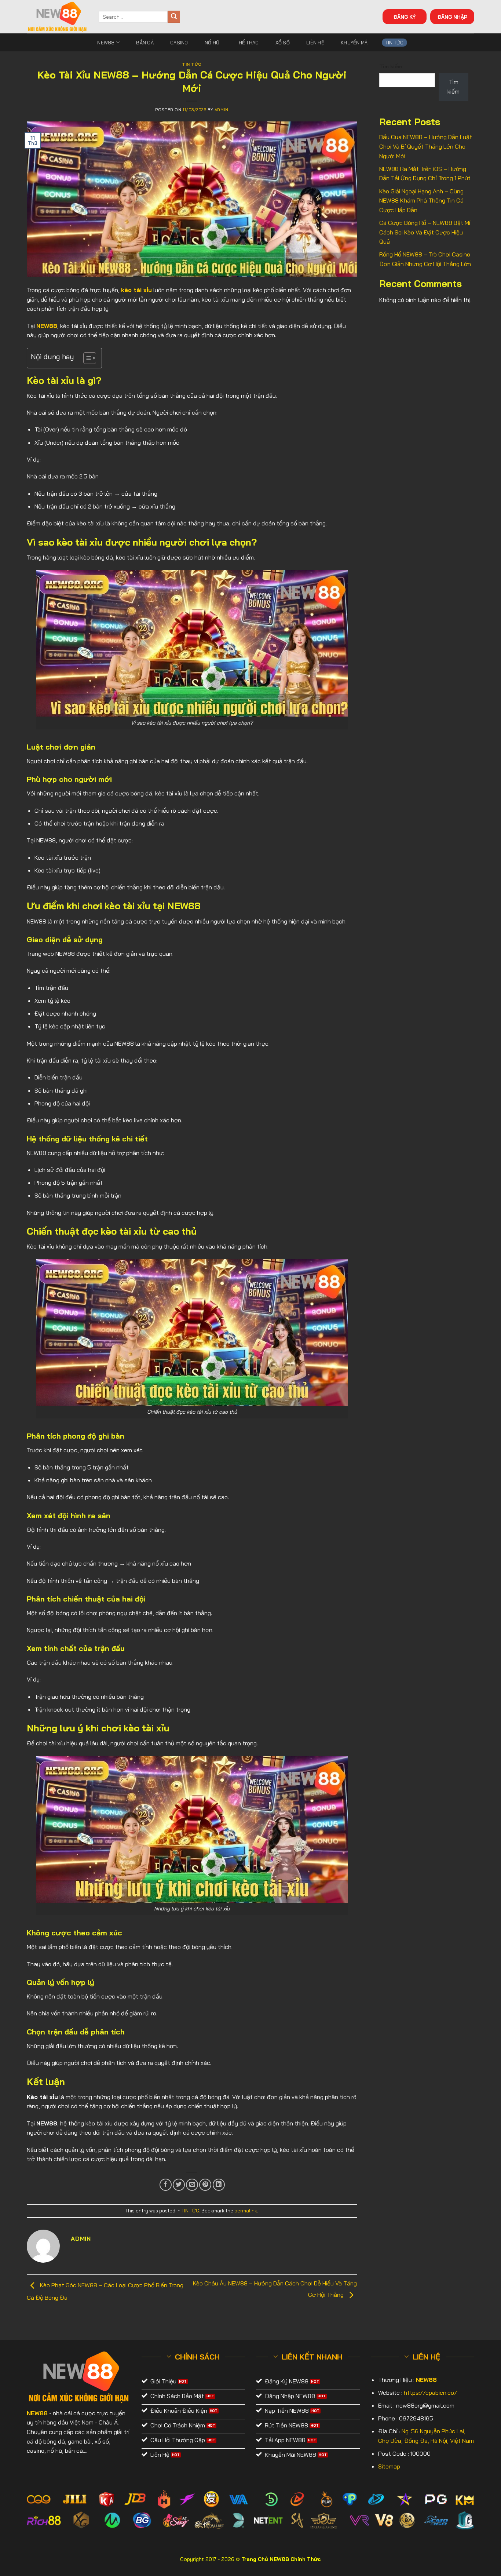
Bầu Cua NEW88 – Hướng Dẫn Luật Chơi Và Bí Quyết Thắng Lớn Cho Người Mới (426, 146)
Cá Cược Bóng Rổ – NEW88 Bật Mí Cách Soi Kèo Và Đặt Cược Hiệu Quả (425, 232)
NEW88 (106, 43)
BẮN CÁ (145, 43)
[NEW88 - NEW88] (57, 17)
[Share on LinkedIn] (219, 2185)
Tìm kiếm (391, 66)
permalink (246, 2211)
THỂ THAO (247, 43)
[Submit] (174, 17)
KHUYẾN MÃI (355, 43)
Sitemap (389, 2466)
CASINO (179, 43)
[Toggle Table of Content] (86, 358)
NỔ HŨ (212, 43)
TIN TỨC (395, 43)
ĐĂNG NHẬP (452, 17)
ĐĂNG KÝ (405, 17)
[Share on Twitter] (179, 2185)
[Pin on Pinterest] (205, 2185)
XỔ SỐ (283, 43)
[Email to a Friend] (192, 2185)
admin (222, 110)
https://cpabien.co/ (430, 2393)
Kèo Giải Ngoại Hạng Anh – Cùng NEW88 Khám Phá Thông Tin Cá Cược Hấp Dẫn (421, 201)
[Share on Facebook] (166, 2185)
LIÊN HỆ (315, 43)
